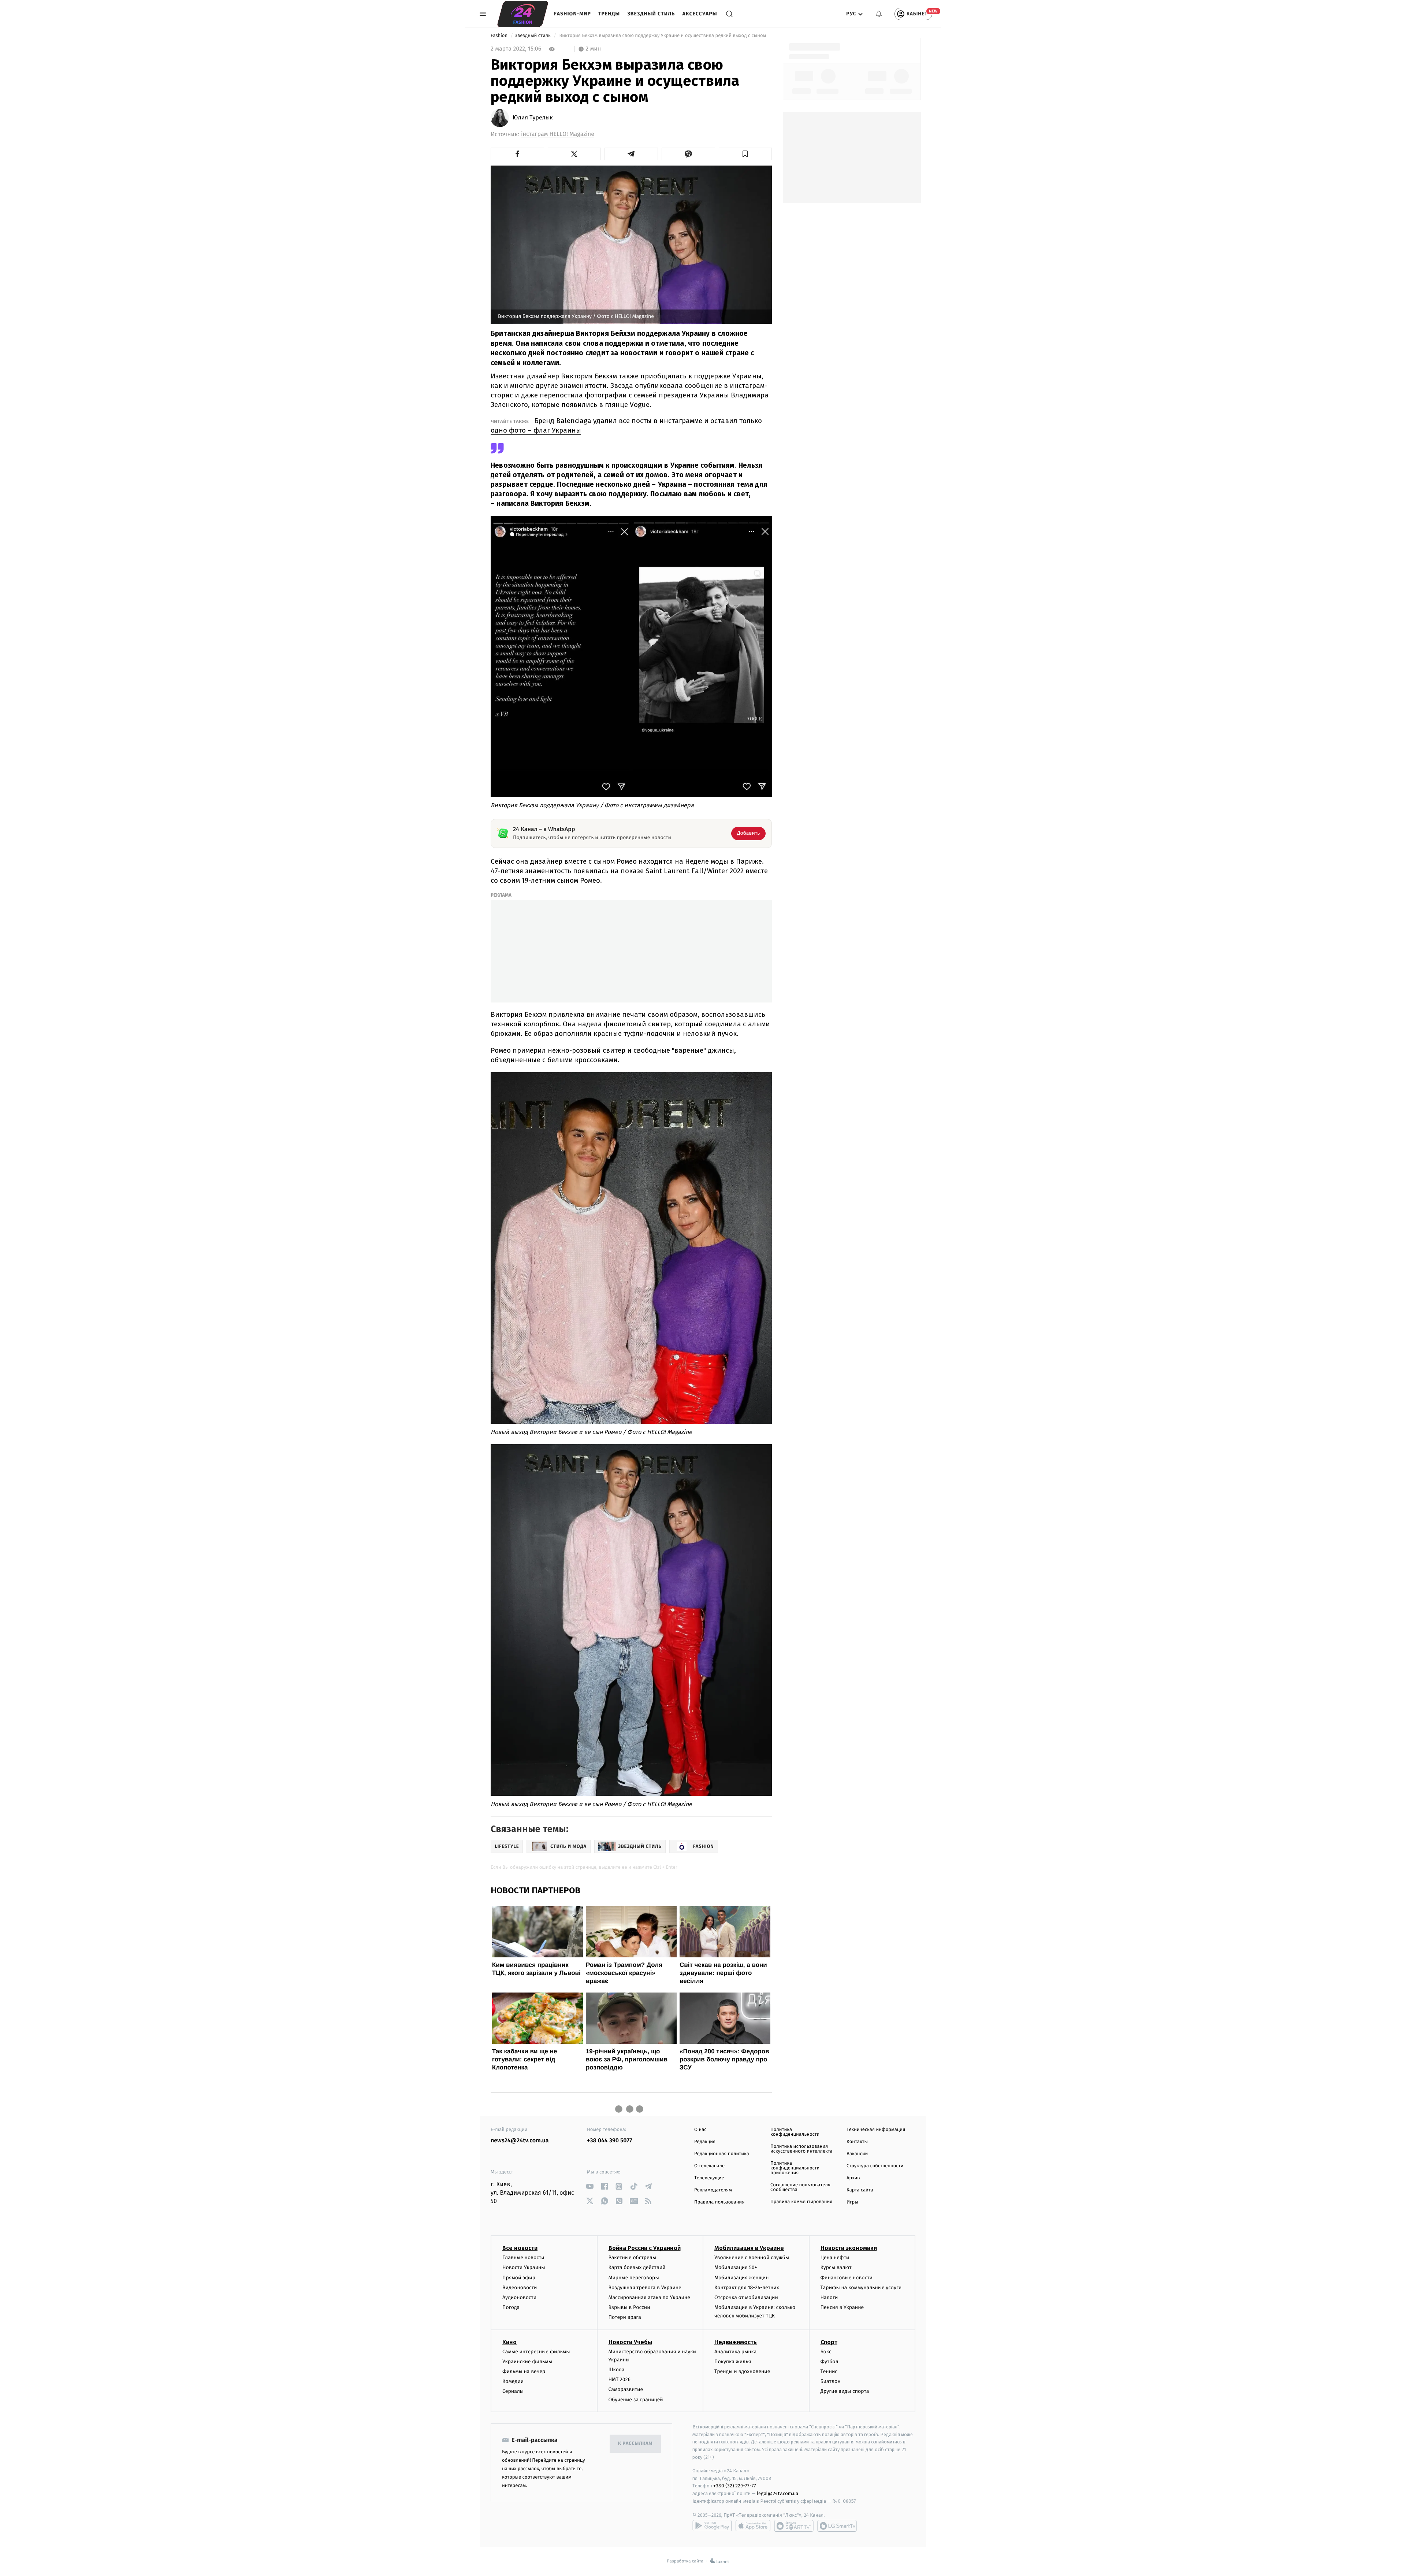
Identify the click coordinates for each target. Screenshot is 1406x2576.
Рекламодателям (713, 2190)
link (590, 2186)
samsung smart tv (837, 2526)
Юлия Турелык (533, 118)
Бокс (826, 2352)
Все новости (520, 2248)
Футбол (830, 2362)
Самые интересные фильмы (536, 2352)
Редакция (705, 2142)
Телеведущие (709, 2178)
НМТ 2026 (620, 2379)
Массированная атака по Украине (649, 2297)
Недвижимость (736, 2342)
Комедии (513, 2381)
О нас (700, 2130)
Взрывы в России (629, 2307)
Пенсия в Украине (842, 2307)
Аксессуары (700, 14)
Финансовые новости (847, 2278)
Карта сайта (860, 2190)
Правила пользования (719, 2202)
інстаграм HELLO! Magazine (558, 134)
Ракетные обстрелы (632, 2258)
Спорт (829, 2342)
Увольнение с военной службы (752, 2258)
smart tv (794, 2526)
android (712, 2526)
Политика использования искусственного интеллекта (801, 2149)
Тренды (609, 14)
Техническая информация (876, 2130)
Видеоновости (520, 2288)
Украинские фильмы (527, 2362)
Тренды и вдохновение (742, 2371)
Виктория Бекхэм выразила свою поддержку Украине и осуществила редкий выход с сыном (663, 36)
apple (753, 2526)
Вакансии (857, 2154)
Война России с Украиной (645, 2248)
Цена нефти (835, 2258)
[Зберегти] (745, 154)
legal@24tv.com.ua (778, 2493)
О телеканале (709, 2166)
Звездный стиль (651, 14)
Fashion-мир (572, 14)
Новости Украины (524, 2267)
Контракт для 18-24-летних (747, 2288)
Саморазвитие (626, 2389)
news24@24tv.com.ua (520, 2141)
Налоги (829, 2297)
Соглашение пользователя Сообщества (800, 2187)
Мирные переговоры (634, 2278)
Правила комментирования (801, 2202)
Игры (852, 2202)
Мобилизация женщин (742, 2278)
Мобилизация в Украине (749, 2248)
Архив (853, 2178)
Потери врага (625, 2317)
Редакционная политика (722, 2154)
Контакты (857, 2142)
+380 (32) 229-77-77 (735, 2486)
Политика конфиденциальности (795, 2132)
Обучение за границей (636, 2400)
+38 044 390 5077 (609, 2141)
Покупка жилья (733, 2362)
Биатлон (831, 2381)
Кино (509, 2342)
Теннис (829, 2371)
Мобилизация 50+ (736, 2267)
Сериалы (513, 2391)
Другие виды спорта (845, 2391)
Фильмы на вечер (524, 2371)
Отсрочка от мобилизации (746, 2297)
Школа (617, 2370)
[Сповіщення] (879, 14)
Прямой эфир (519, 2278)
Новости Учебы (630, 2342)
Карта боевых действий (637, 2267)
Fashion (500, 36)
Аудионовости (519, 2297)
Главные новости (523, 2258)
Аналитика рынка (736, 2352)
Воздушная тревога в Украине (645, 2288)
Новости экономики (849, 2248)
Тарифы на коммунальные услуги (861, 2288)
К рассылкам (635, 2444)
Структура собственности (875, 2166)
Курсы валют (836, 2267)
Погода (511, 2307)
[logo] (523, 14)
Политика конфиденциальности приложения (795, 2168)
